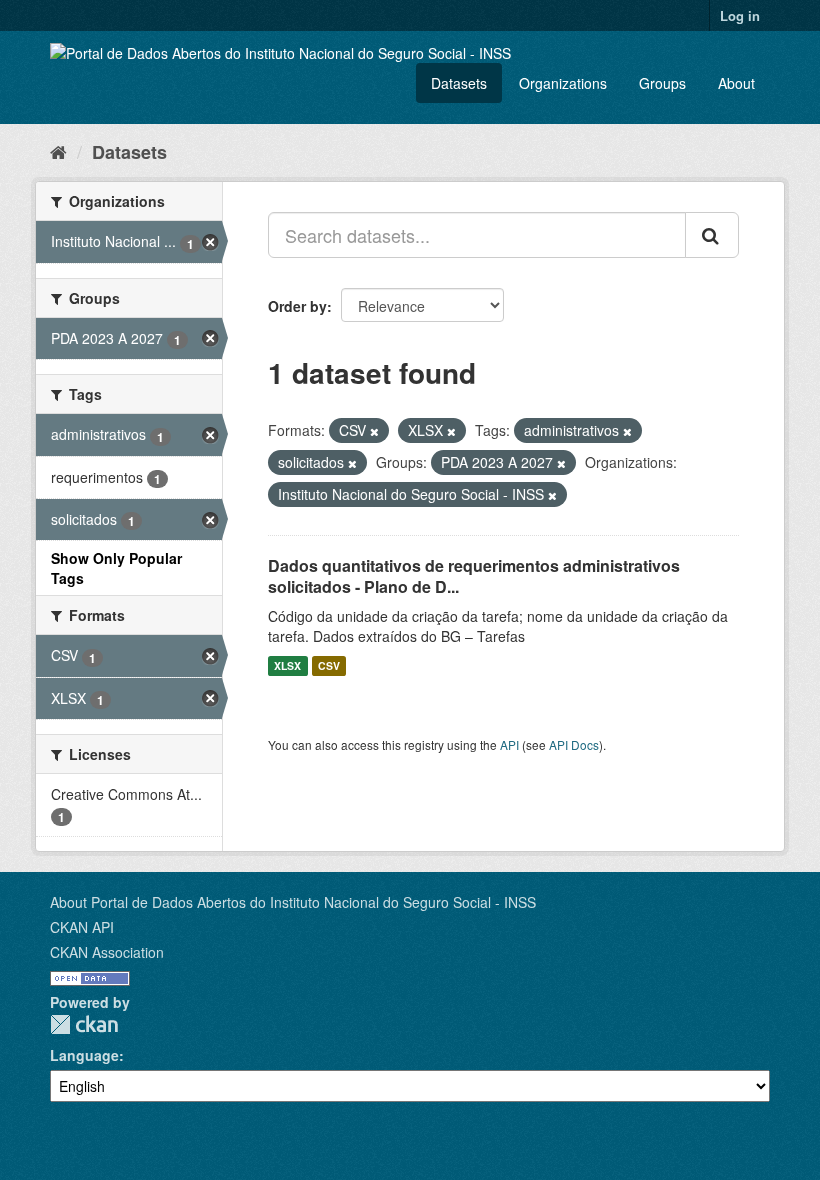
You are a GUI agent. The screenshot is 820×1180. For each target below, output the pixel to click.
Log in (740, 15)
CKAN (84, 1024)
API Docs (574, 744)
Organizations (563, 83)
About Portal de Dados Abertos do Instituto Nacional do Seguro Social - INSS (293, 902)
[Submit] (712, 235)
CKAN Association (107, 952)
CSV (329, 665)
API (509, 744)
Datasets (459, 83)
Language (84, 1055)
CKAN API (82, 927)
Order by (297, 306)
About (736, 83)
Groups (662, 83)
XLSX (287, 665)
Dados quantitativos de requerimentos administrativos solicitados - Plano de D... (474, 576)
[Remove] (374, 431)
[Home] (58, 151)
